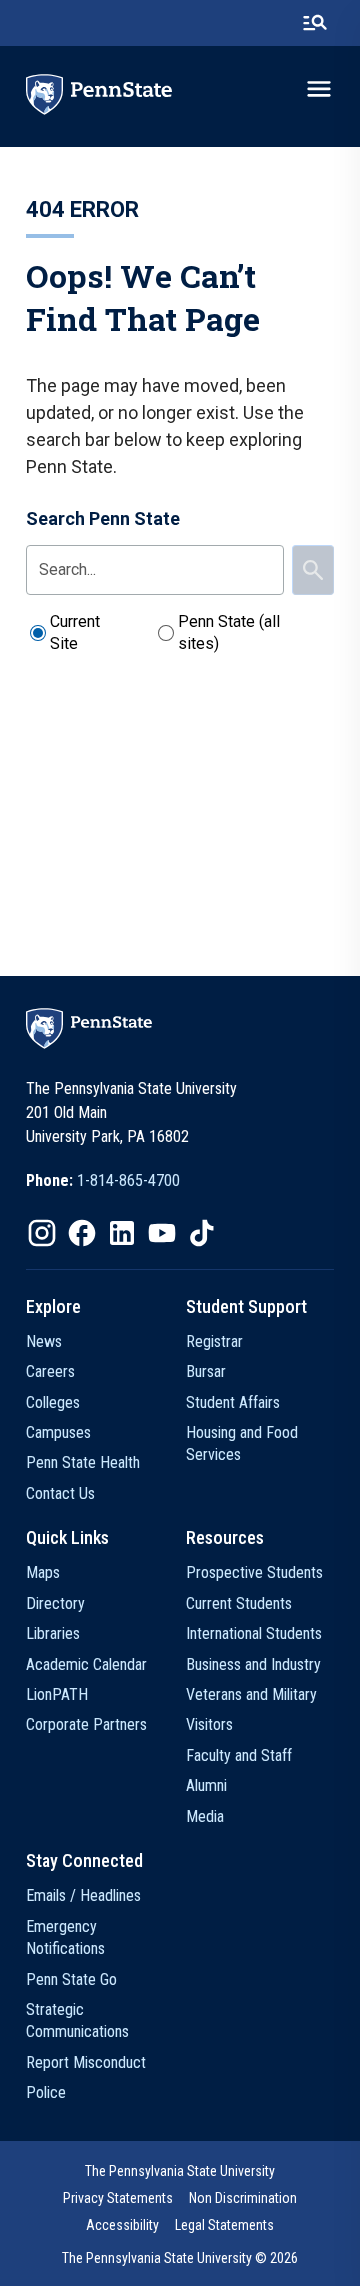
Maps (43, 1572)
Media (205, 1816)
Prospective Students (254, 1572)
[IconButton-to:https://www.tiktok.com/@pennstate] (202, 1233)
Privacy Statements (118, 2198)
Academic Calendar (86, 1664)
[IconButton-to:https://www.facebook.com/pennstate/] (82, 1233)
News (44, 1341)
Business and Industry (253, 1664)
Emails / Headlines (83, 1895)
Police (46, 2092)
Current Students (239, 1603)
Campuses (58, 1432)
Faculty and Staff (239, 1755)
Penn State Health (83, 1462)
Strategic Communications (77, 2020)
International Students (254, 1633)
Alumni (206, 1785)
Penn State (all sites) (229, 632)
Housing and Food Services (242, 1443)
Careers (50, 1371)
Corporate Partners (86, 1724)
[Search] (313, 570)
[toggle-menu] (319, 89)
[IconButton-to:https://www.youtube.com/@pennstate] (162, 1233)
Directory (55, 1603)
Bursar (206, 1371)
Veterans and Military (251, 1694)
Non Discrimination (243, 2198)
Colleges (53, 1402)
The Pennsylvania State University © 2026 (180, 2258)
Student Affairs (233, 1402)
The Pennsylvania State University (180, 2171)
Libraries (53, 1633)
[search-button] (315, 23)
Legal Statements (224, 2225)
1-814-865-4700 (128, 1180)
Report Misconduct (86, 2062)
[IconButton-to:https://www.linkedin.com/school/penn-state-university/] (122, 1233)
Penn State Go (71, 1979)
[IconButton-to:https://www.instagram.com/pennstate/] (42, 1233)
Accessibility (122, 2225)
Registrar (214, 1341)
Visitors (209, 1724)
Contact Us (60, 1493)
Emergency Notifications (65, 1937)
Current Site (75, 632)
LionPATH (57, 1694)
